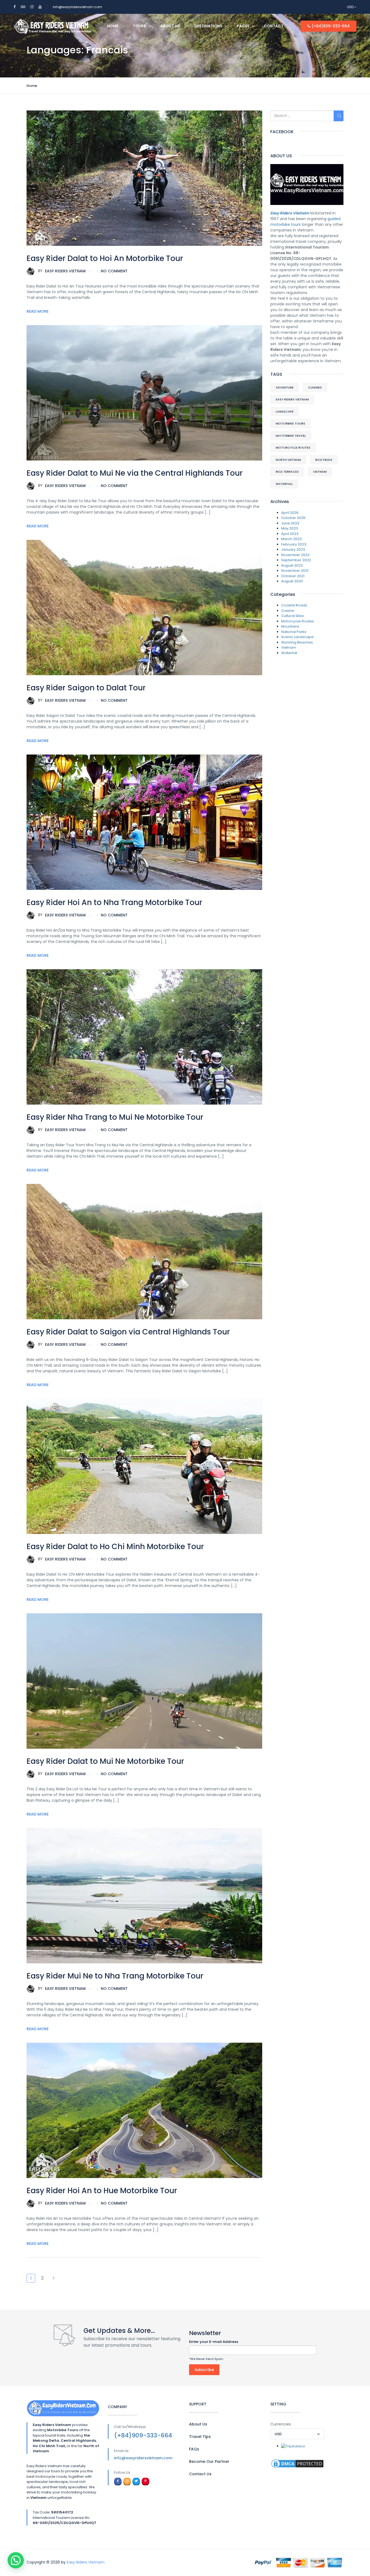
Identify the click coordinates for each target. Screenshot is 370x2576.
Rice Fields (324, 460)
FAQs (194, 2449)
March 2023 (291, 539)
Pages (243, 26)
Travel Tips (200, 2437)
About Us (170, 26)
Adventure (285, 387)
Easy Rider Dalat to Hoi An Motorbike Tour (105, 258)
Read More (38, 311)
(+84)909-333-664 (331, 26)
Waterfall (284, 484)
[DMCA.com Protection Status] (297, 2464)
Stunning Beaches (297, 642)
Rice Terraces (287, 472)
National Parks (294, 632)
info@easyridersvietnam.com (77, 7)
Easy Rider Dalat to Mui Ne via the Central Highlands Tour (135, 473)
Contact (274, 26)
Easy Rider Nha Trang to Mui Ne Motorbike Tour (115, 1117)
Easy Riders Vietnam (62, 271)
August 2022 (292, 565)
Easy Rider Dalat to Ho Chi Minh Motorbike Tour (115, 1547)
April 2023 (290, 534)
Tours (139, 26)
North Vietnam (288, 460)
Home (113, 26)
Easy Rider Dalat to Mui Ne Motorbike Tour (105, 1761)
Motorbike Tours (291, 423)
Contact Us (200, 2474)
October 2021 (293, 576)
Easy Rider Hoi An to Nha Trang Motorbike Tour (114, 902)
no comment (114, 271)
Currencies (281, 2424)
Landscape (285, 412)
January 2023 (293, 549)
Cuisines (315, 387)
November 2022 (295, 555)
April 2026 (290, 513)
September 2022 (296, 560)
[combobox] (297, 2434)
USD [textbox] (278, 2434)
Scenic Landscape (297, 637)
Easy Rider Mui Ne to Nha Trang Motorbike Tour (115, 1976)
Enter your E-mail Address (214, 2342)
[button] (16, 2560)
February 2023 (294, 544)
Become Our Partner (209, 2461)
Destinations (208, 26)
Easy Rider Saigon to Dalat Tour (86, 688)
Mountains (290, 626)
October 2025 (293, 518)
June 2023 (290, 523)
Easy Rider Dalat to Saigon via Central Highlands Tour (128, 1332)
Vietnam (320, 472)
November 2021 (295, 571)
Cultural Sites (293, 616)
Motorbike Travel (291, 436)
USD (351, 7)
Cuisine (288, 611)
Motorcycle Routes (293, 448)
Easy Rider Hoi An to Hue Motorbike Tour (102, 2191)
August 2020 (292, 581)
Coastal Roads (294, 605)
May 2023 (290, 528)
